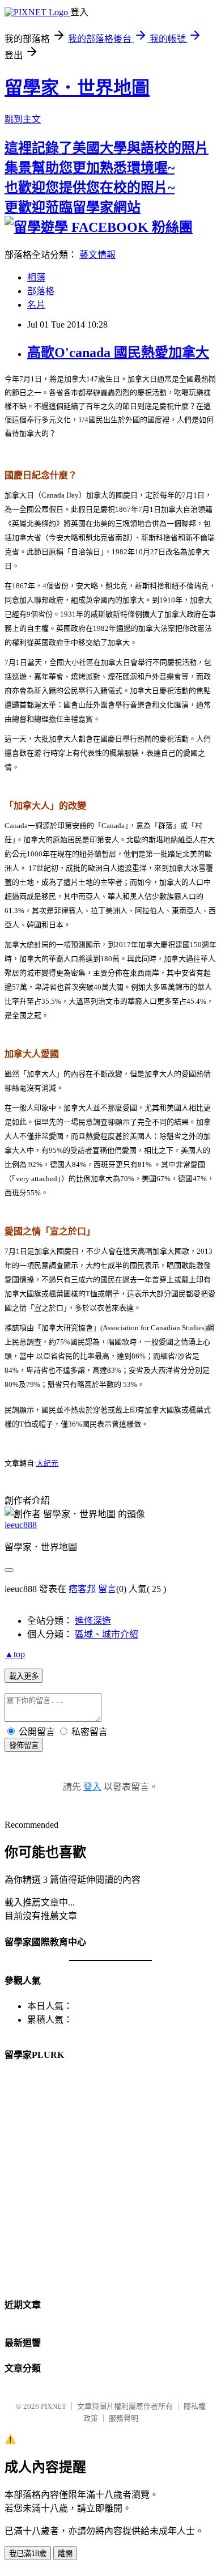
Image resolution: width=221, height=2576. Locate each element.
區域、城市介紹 (107, 1634)
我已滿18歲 (28, 2554)
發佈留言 (24, 1745)
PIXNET (54, 2406)
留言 (107, 1589)
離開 (65, 2554)
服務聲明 (124, 2418)
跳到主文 (23, 119)
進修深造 (93, 1621)
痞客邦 (82, 1589)
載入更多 (24, 1676)
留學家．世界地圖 (77, 88)
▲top (15, 1654)
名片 (36, 305)
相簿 (36, 277)
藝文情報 (97, 255)
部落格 (41, 291)
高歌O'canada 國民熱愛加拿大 (118, 353)
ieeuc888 (21, 1525)
